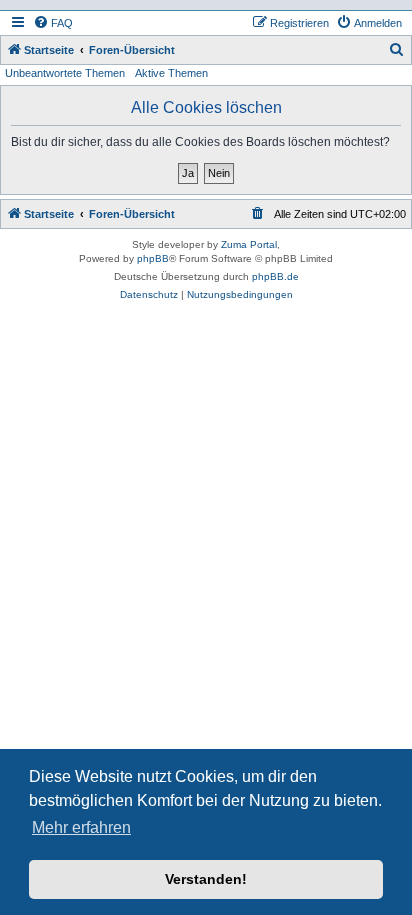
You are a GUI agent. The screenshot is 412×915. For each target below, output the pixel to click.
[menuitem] (53, 23)
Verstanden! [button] (206, 879)
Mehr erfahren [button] (81, 827)
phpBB (153, 258)
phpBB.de (275, 276)
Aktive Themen (171, 73)
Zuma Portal (249, 244)
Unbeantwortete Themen (65, 73)
